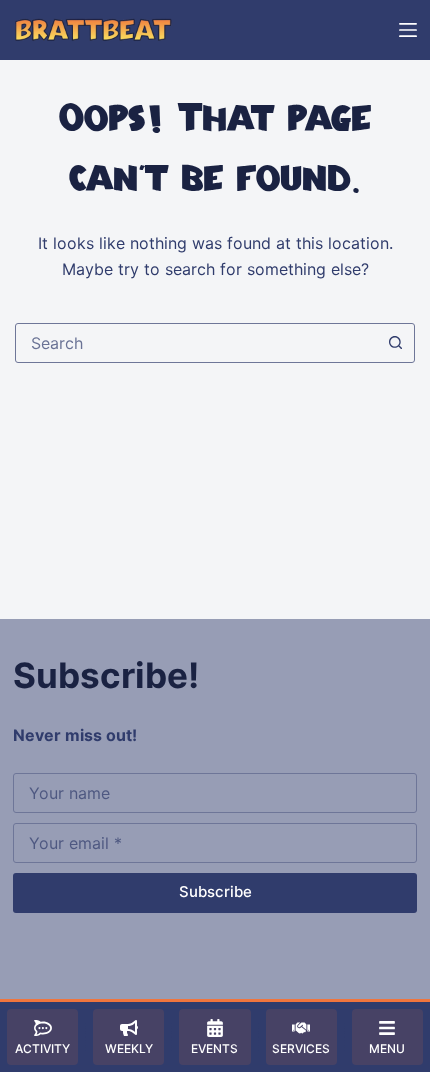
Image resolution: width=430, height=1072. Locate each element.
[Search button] (395, 343)
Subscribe (215, 891)
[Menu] (408, 30)
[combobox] (196, 343)
